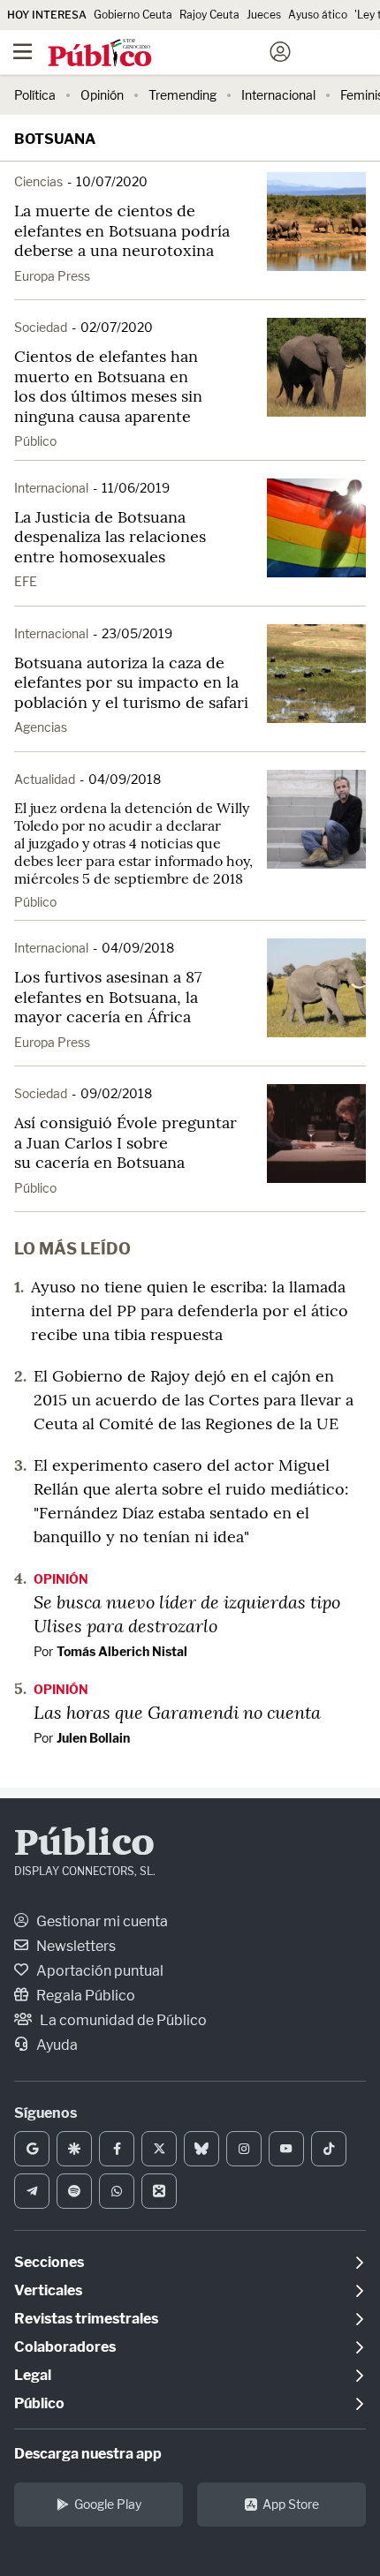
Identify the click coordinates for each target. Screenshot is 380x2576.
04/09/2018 (125, 779)
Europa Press (52, 276)
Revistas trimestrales (86, 2319)
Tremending (182, 95)
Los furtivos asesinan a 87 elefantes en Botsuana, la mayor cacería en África (108, 997)
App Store (291, 2504)
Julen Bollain (93, 1738)
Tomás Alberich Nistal (122, 1651)
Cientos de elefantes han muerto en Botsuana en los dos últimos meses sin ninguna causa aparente (108, 386)
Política (35, 95)
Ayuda (56, 2045)
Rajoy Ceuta (209, 15)
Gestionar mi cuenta (101, 1921)
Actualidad (45, 779)
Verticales (48, 2290)
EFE (26, 581)
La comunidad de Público (122, 2020)
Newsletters (75, 1946)
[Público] (159, 54)
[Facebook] (117, 2149)
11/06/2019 (136, 488)
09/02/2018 (116, 1093)
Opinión (102, 95)
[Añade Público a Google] (32, 2149)
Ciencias (38, 181)
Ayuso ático (318, 15)
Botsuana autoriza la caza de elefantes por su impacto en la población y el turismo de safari (131, 682)
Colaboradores (65, 2347)
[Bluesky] (201, 2149)
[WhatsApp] (117, 2191)
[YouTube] (286, 2149)
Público (35, 441)
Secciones (49, 2262)
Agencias (41, 727)
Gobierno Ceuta (133, 15)
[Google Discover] (74, 2149)
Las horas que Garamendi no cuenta (177, 1712)
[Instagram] (244, 2149)
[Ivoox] (159, 2191)
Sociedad (41, 327)
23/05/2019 (137, 633)
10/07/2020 (112, 181)
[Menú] (22, 52)
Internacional (278, 95)
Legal (33, 2375)
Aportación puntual (99, 1971)
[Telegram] (32, 2191)
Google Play (108, 2504)
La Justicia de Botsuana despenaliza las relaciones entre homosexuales (110, 537)
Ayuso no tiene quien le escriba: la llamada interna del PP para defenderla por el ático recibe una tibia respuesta (190, 1311)
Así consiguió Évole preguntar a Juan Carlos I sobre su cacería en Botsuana (125, 1142)
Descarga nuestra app (88, 2454)
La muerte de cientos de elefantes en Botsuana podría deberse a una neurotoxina (122, 230)
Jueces (264, 15)
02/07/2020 (117, 327)
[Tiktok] (329, 2149)
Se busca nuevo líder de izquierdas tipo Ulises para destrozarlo (187, 1613)
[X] (159, 2149)
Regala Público (84, 1996)
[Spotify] (74, 2191)
